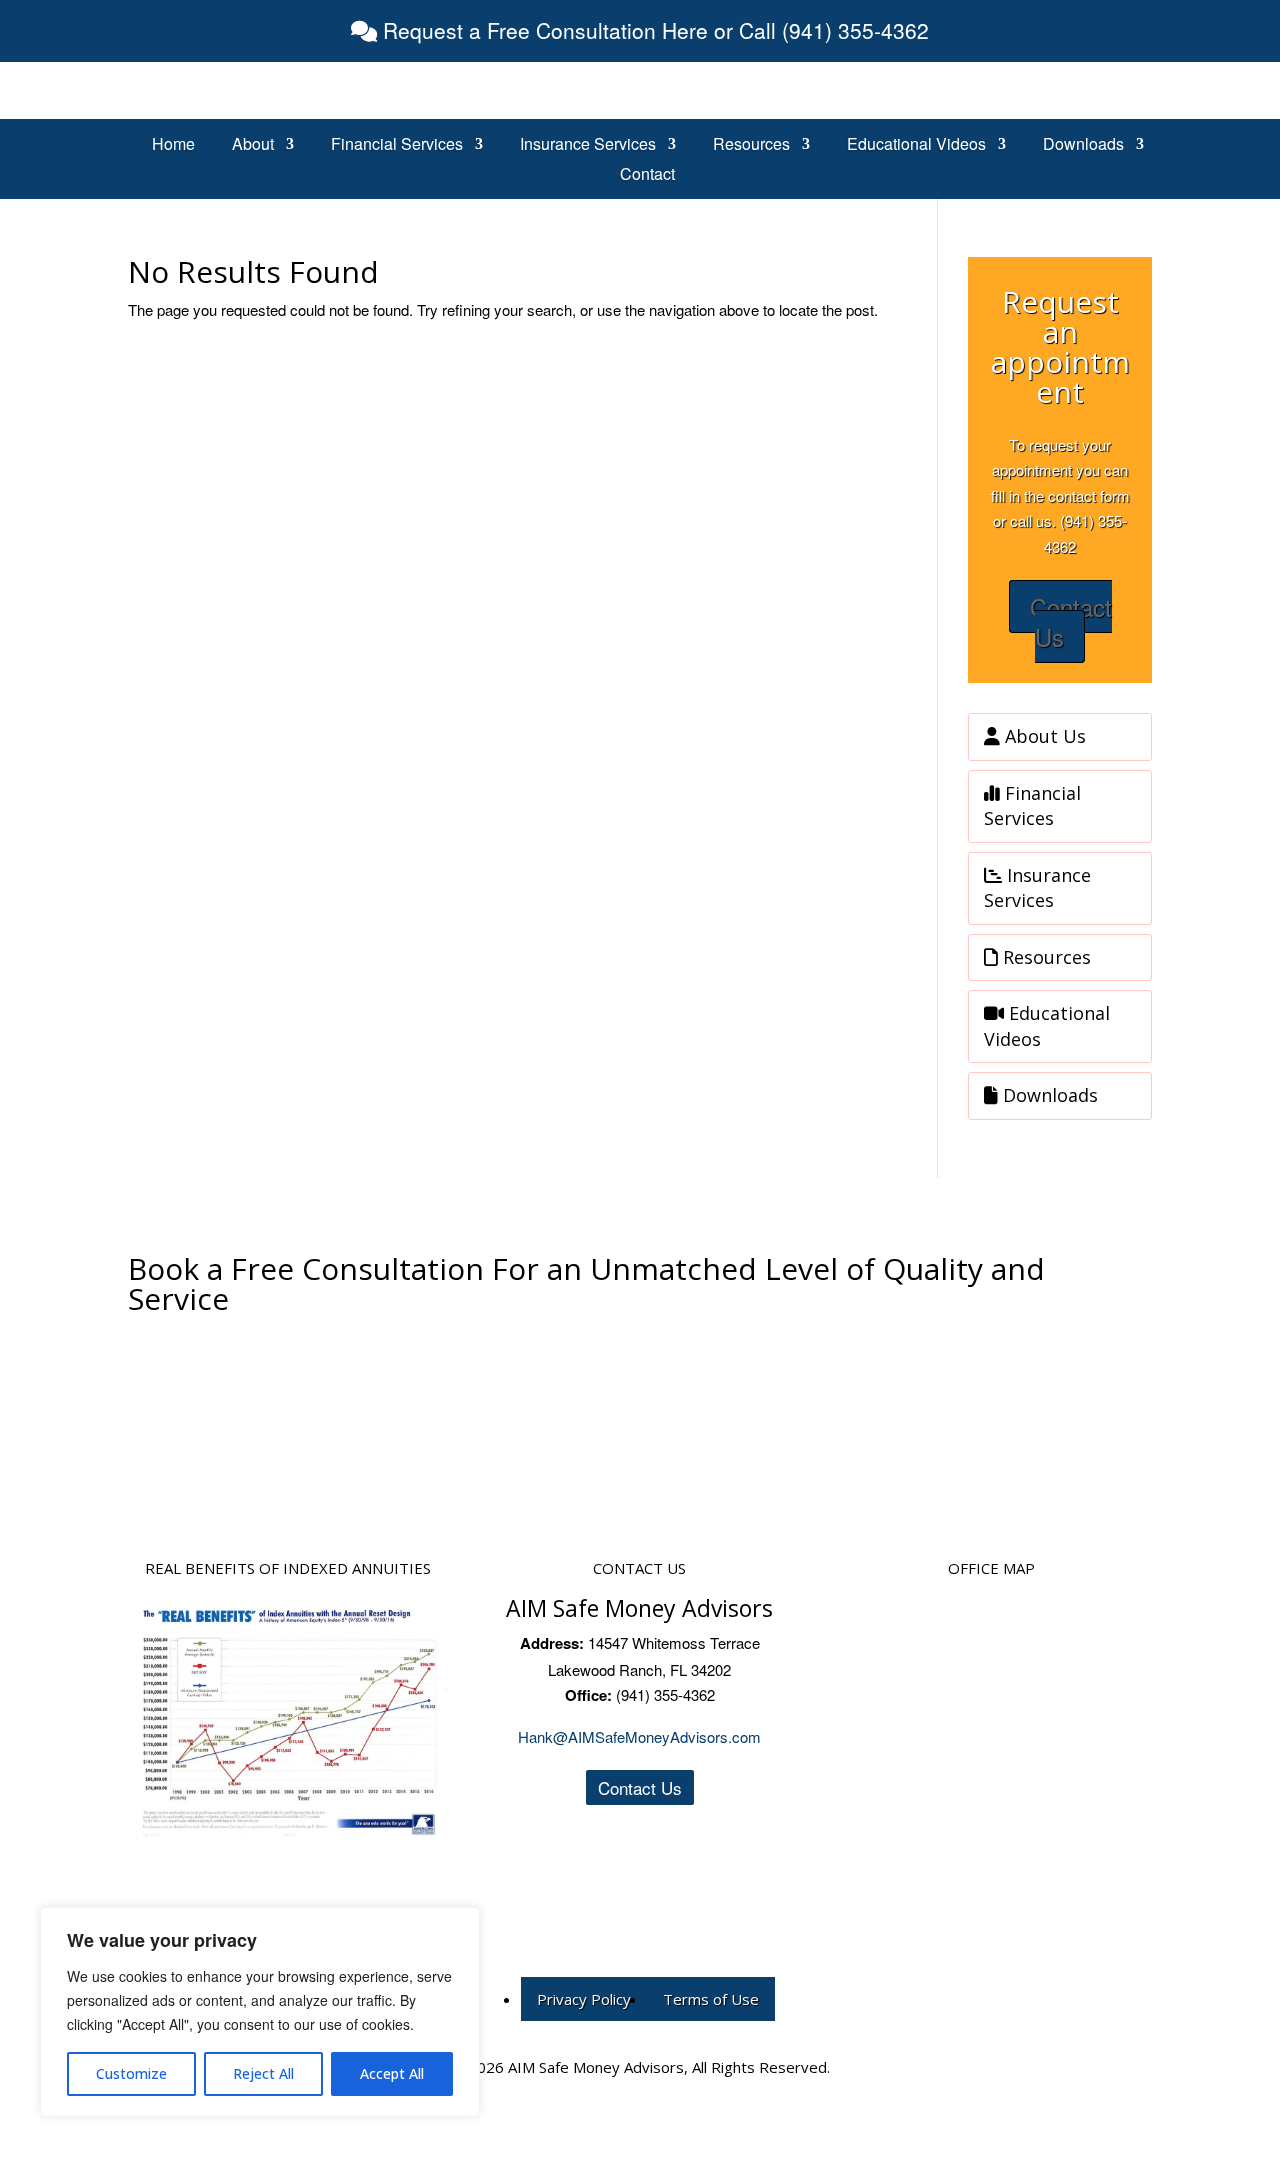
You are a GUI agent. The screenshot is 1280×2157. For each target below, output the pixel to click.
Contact (647, 176)
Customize (131, 2073)
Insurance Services (588, 146)
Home (173, 146)
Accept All (392, 2073)
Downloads (1083, 146)
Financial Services (397, 146)
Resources (751, 146)
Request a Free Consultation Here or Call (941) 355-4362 (653, 30)
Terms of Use (711, 1999)
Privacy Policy (584, 1999)
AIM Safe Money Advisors (639, 1608)
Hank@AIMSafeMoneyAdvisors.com (639, 1736)
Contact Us (1071, 621)
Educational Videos (916, 146)
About (253, 146)
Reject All (263, 2073)
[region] (260, 2012)
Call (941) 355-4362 (640, 1377)
